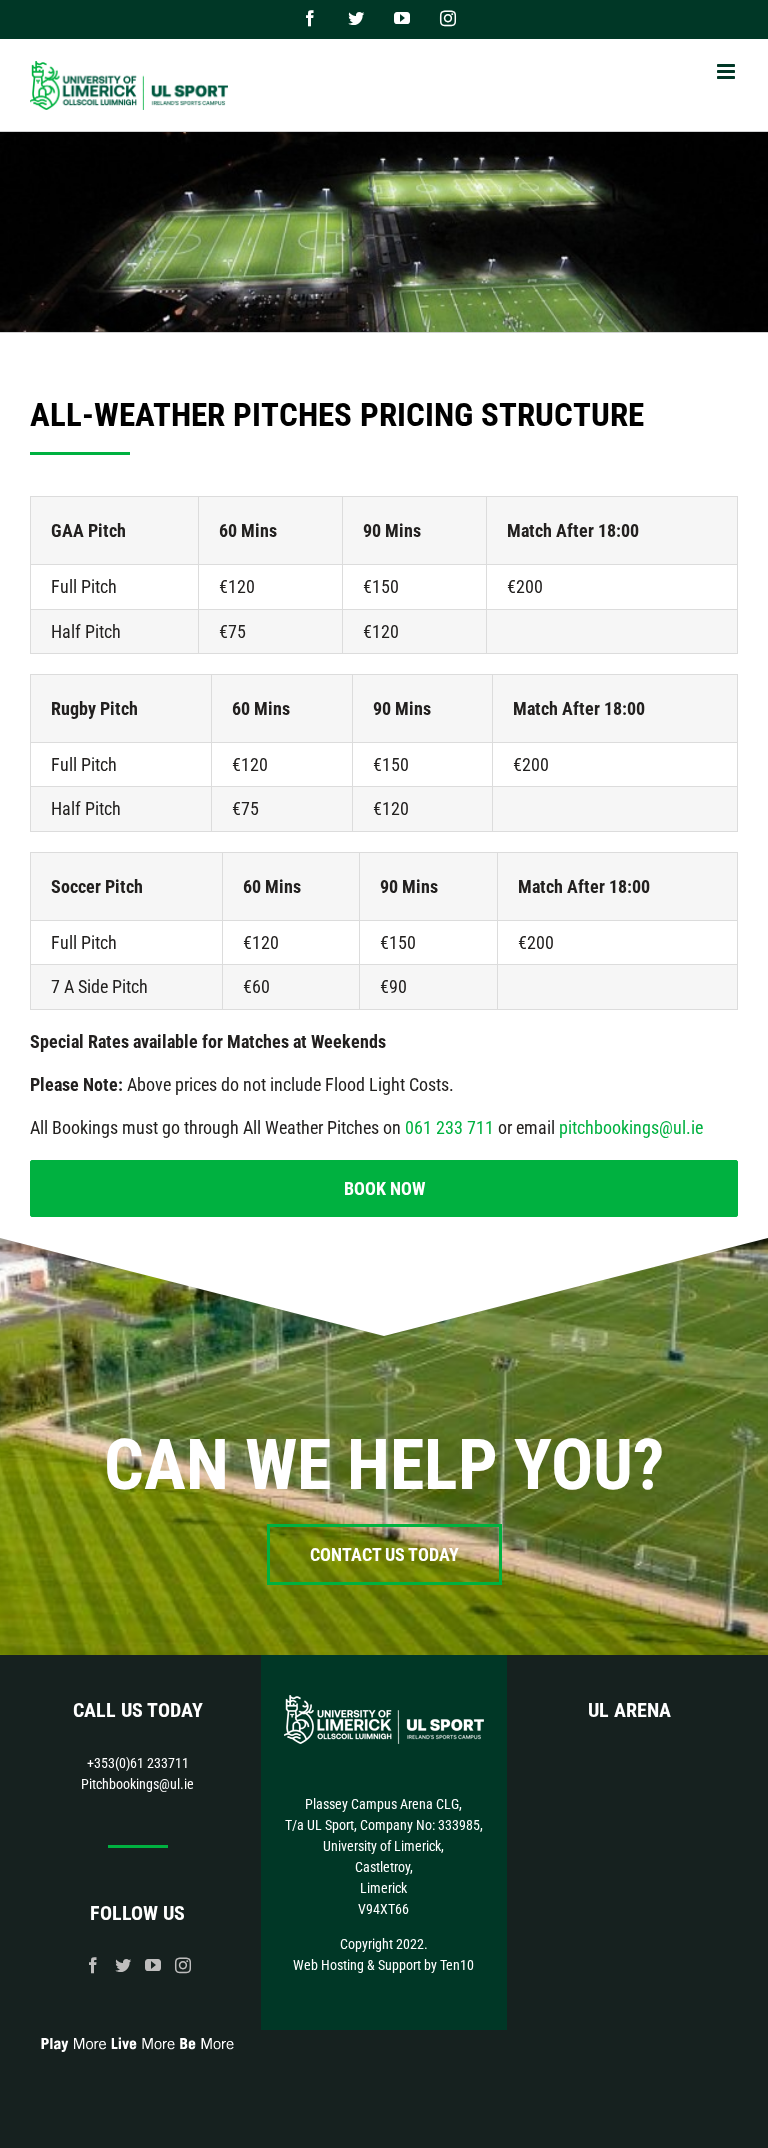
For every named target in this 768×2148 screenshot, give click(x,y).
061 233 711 (449, 1127)
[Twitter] (123, 1965)
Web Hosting (328, 1965)
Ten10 (457, 1965)
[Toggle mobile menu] (727, 71)
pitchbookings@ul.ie (631, 1127)
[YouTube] (153, 1965)
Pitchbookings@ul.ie (137, 1784)
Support (399, 1965)
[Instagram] (183, 1965)
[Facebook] (93, 1965)
